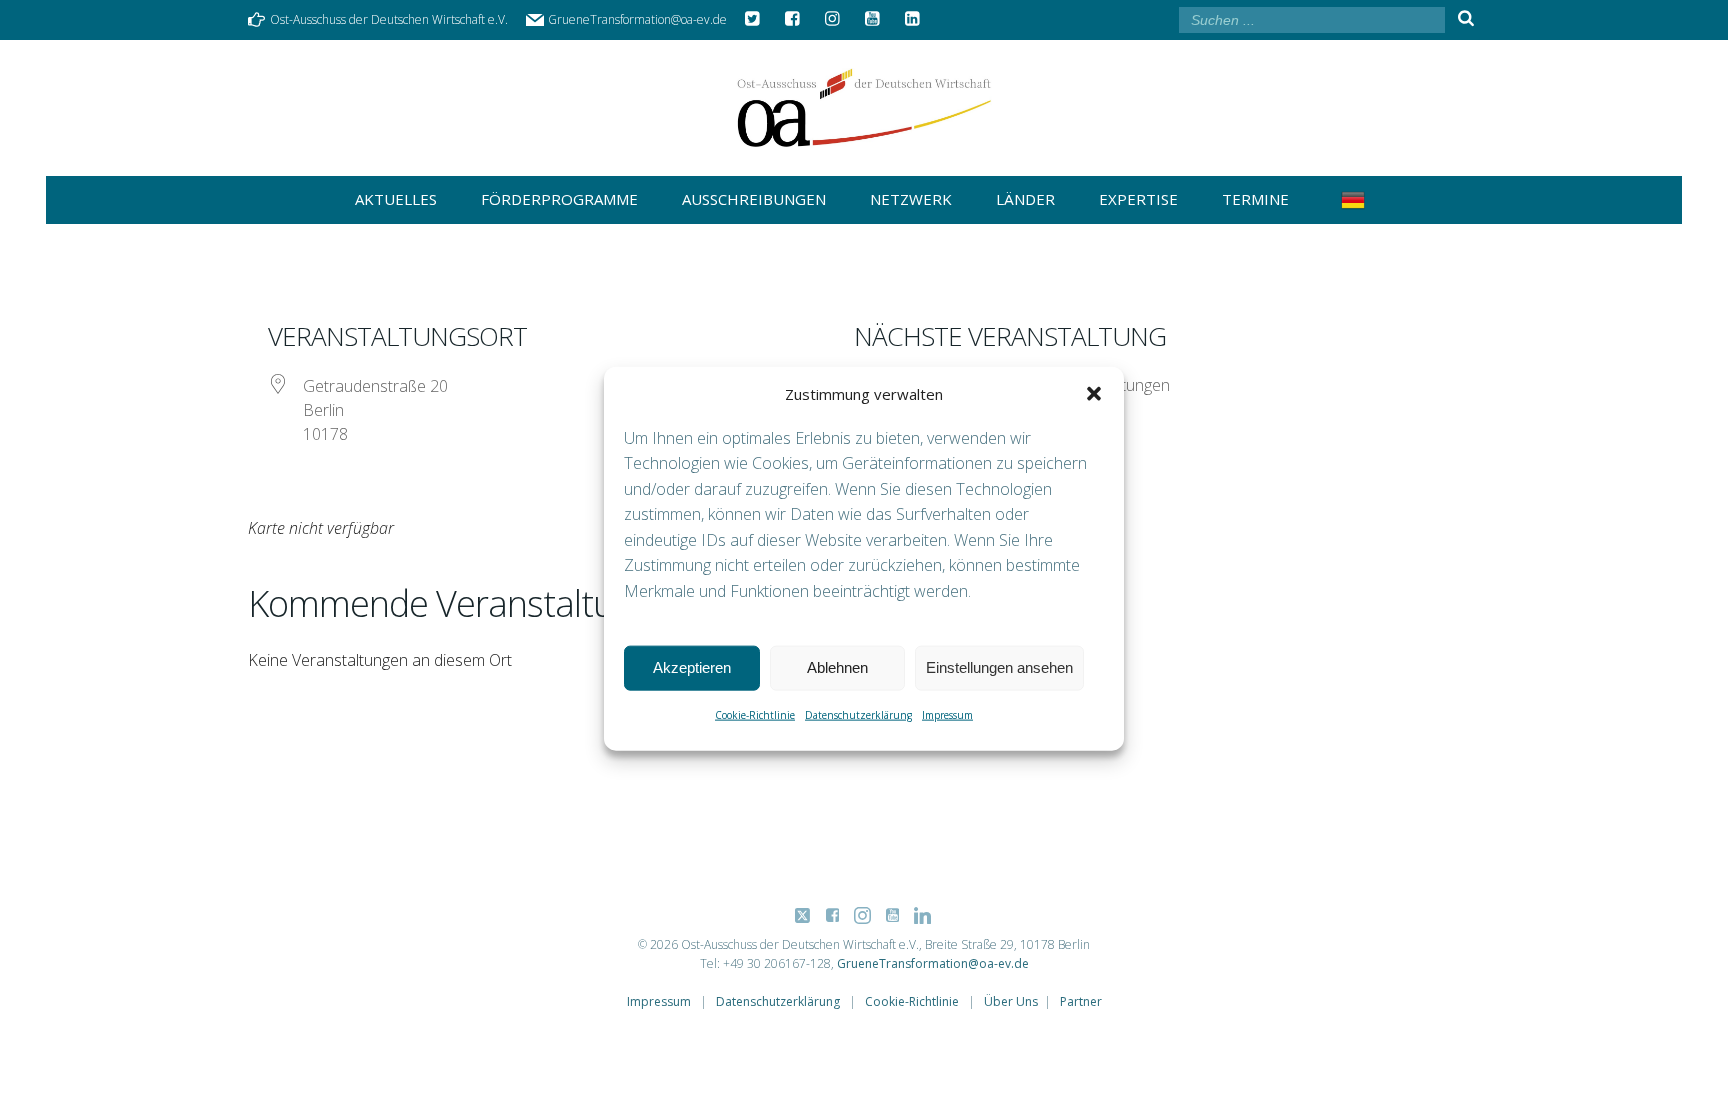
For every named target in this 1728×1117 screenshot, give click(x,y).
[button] (1094, 393)
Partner (1081, 1001)
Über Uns (1011, 1001)
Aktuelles (396, 199)
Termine (1255, 199)
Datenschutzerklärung (858, 714)
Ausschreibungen (754, 199)
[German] (1357, 200)
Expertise (1138, 199)
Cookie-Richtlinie (755, 714)
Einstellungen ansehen (999, 667)
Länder (1025, 199)
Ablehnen (837, 667)
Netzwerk (911, 199)
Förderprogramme (559, 199)
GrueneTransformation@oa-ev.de (933, 963)
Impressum (947, 714)
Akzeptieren (692, 667)
